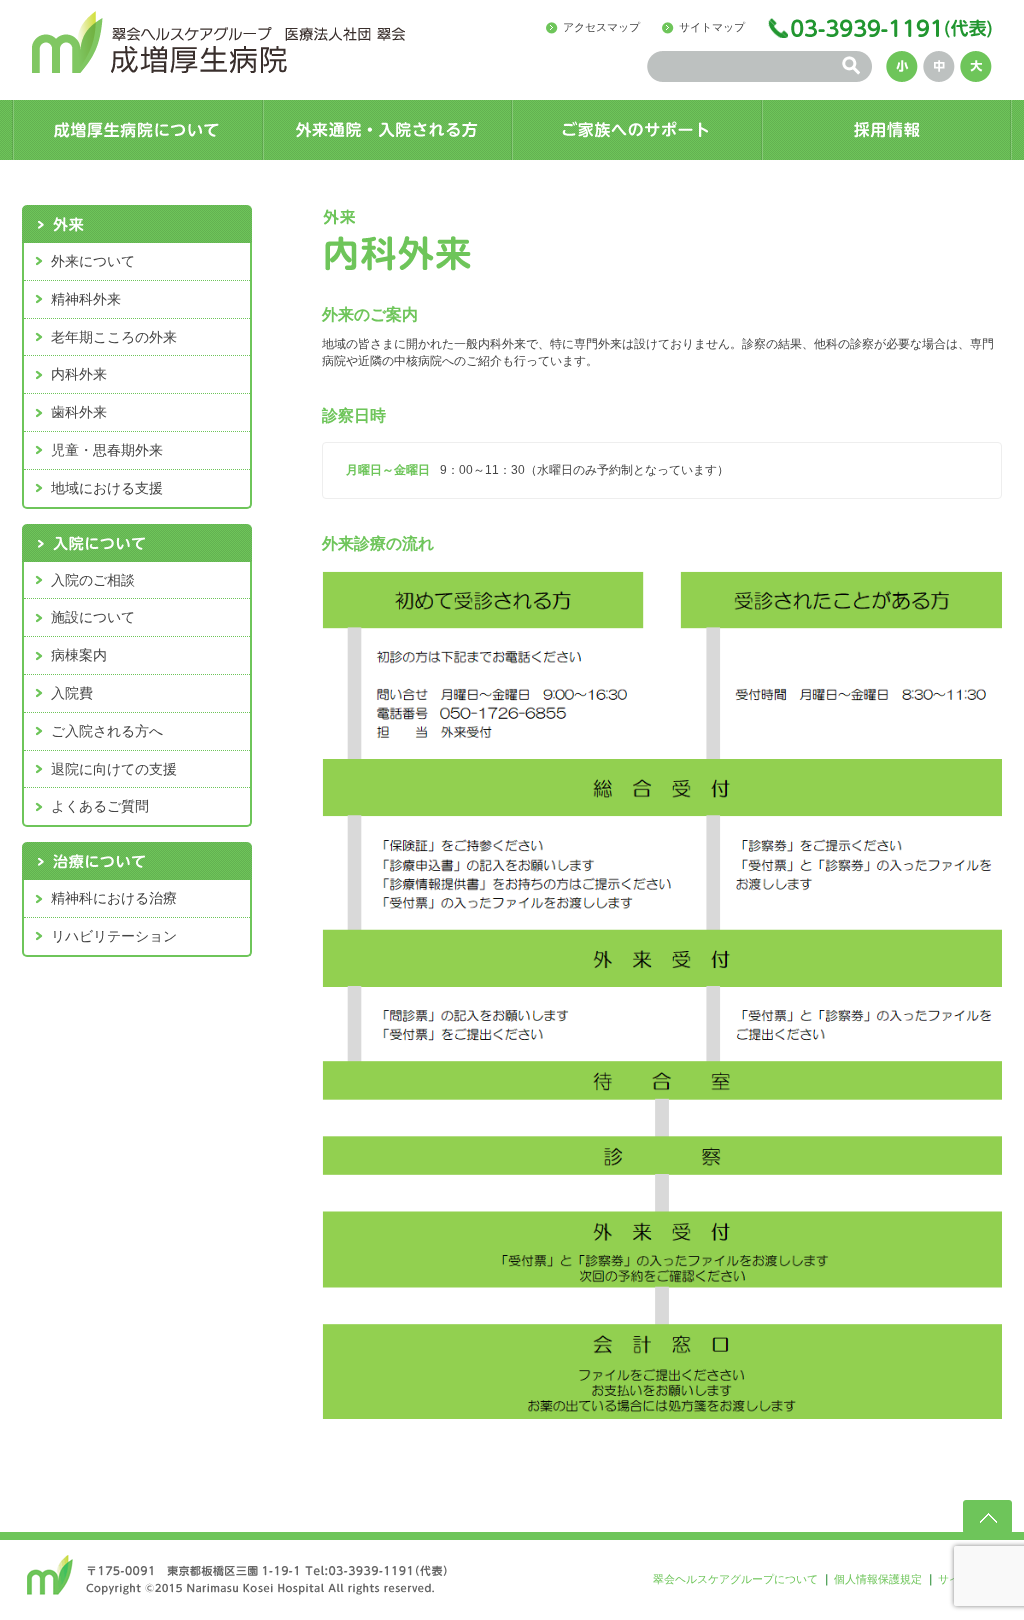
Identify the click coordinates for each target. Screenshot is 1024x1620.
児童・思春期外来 (107, 450)
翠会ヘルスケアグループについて (735, 1579)
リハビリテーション (114, 936)
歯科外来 (79, 412)
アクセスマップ (601, 27)
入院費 (72, 693)
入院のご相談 (93, 580)
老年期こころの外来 (114, 337)
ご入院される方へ (107, 731)
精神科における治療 (114, 898)
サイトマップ (712, 27)
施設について (93, 617)
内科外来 (79, 374)
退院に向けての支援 (114, 769)
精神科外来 (86, 299)
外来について (93, 261)
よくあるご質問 (100, 806)
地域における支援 (107, 488)
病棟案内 (79, 655)
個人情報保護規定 (878, 1579)
